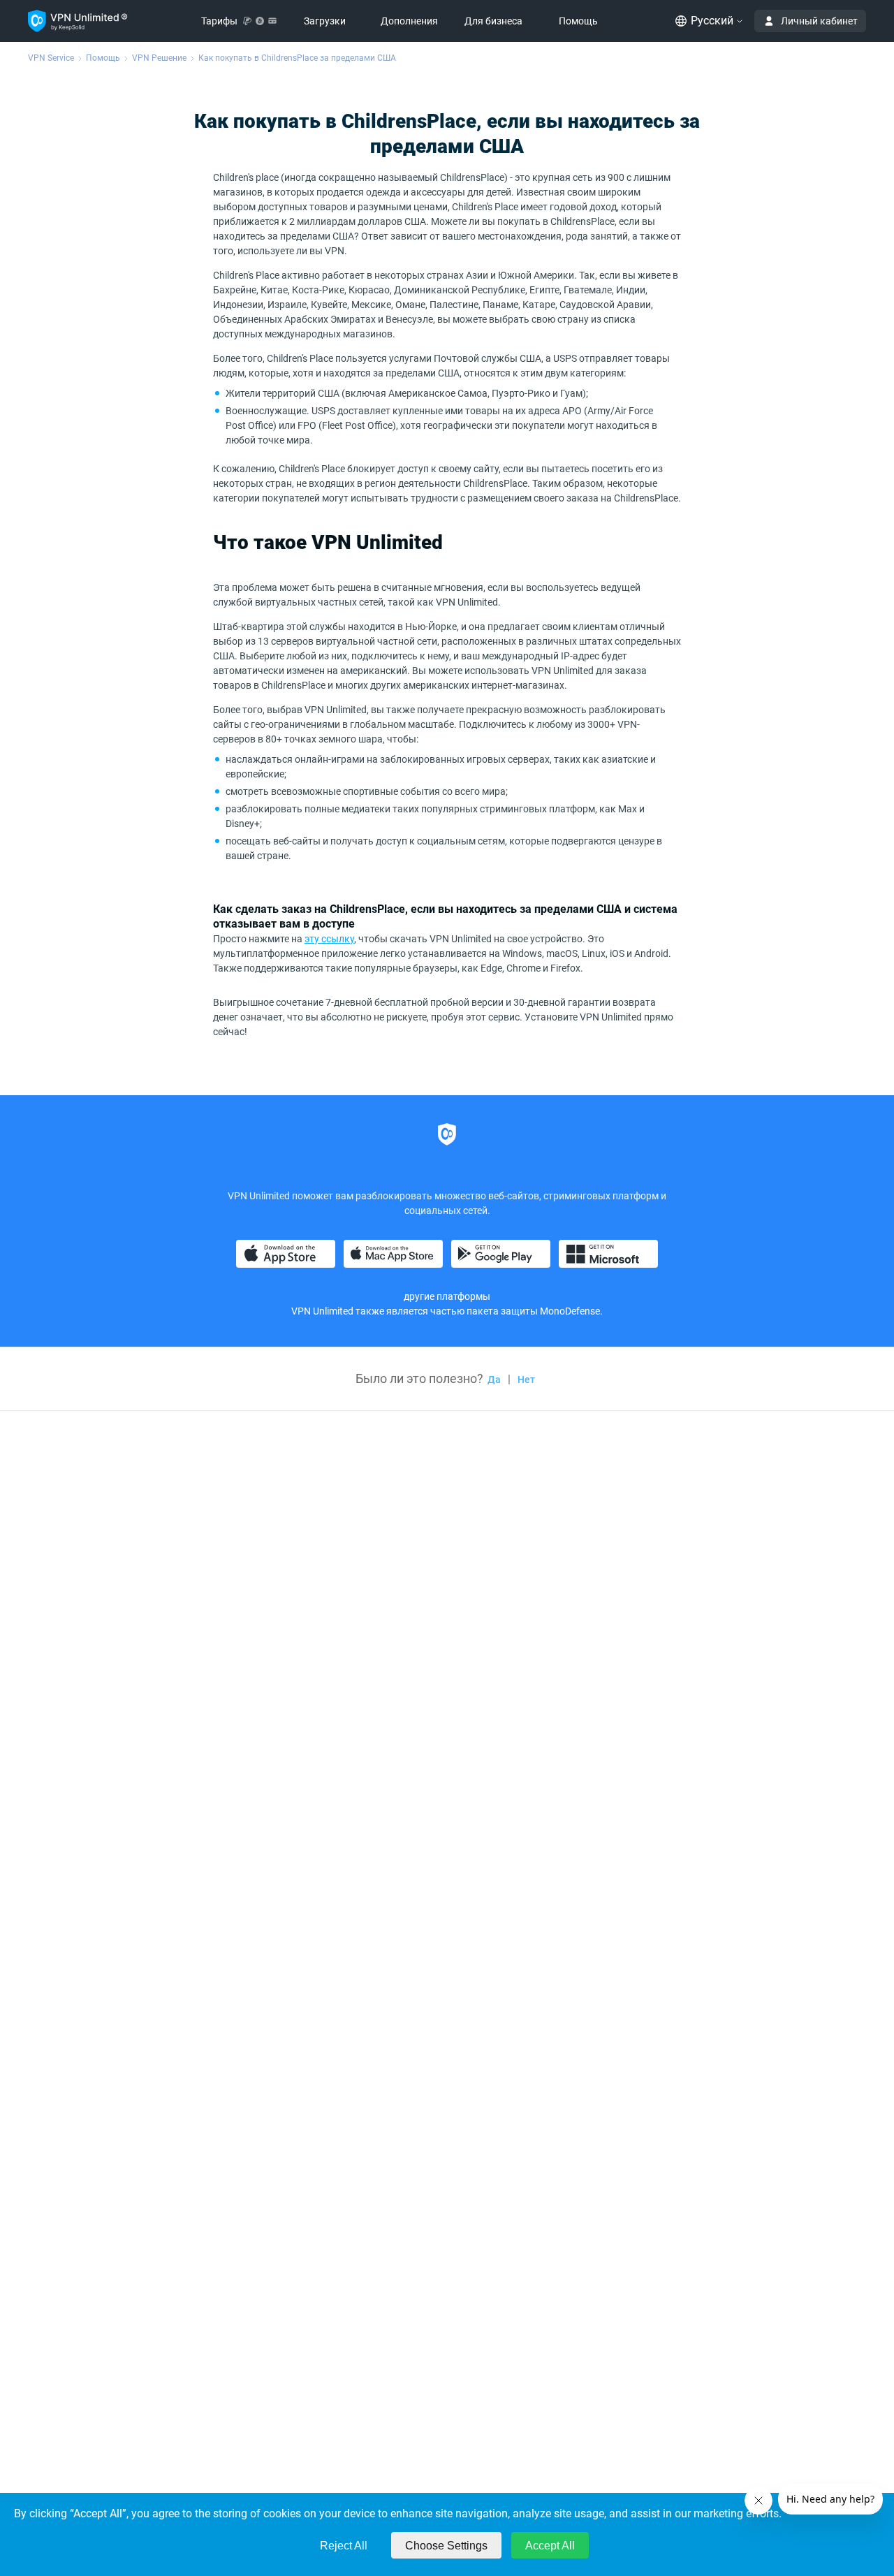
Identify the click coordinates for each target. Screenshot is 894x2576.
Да (494, 1380)
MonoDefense (570, 1311)
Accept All (550, 2546)
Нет (526, 1380)
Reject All (344, 2546)
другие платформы (447, 1296)
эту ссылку (329, 939)
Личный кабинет (819, 21)
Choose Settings (446, 2546)
